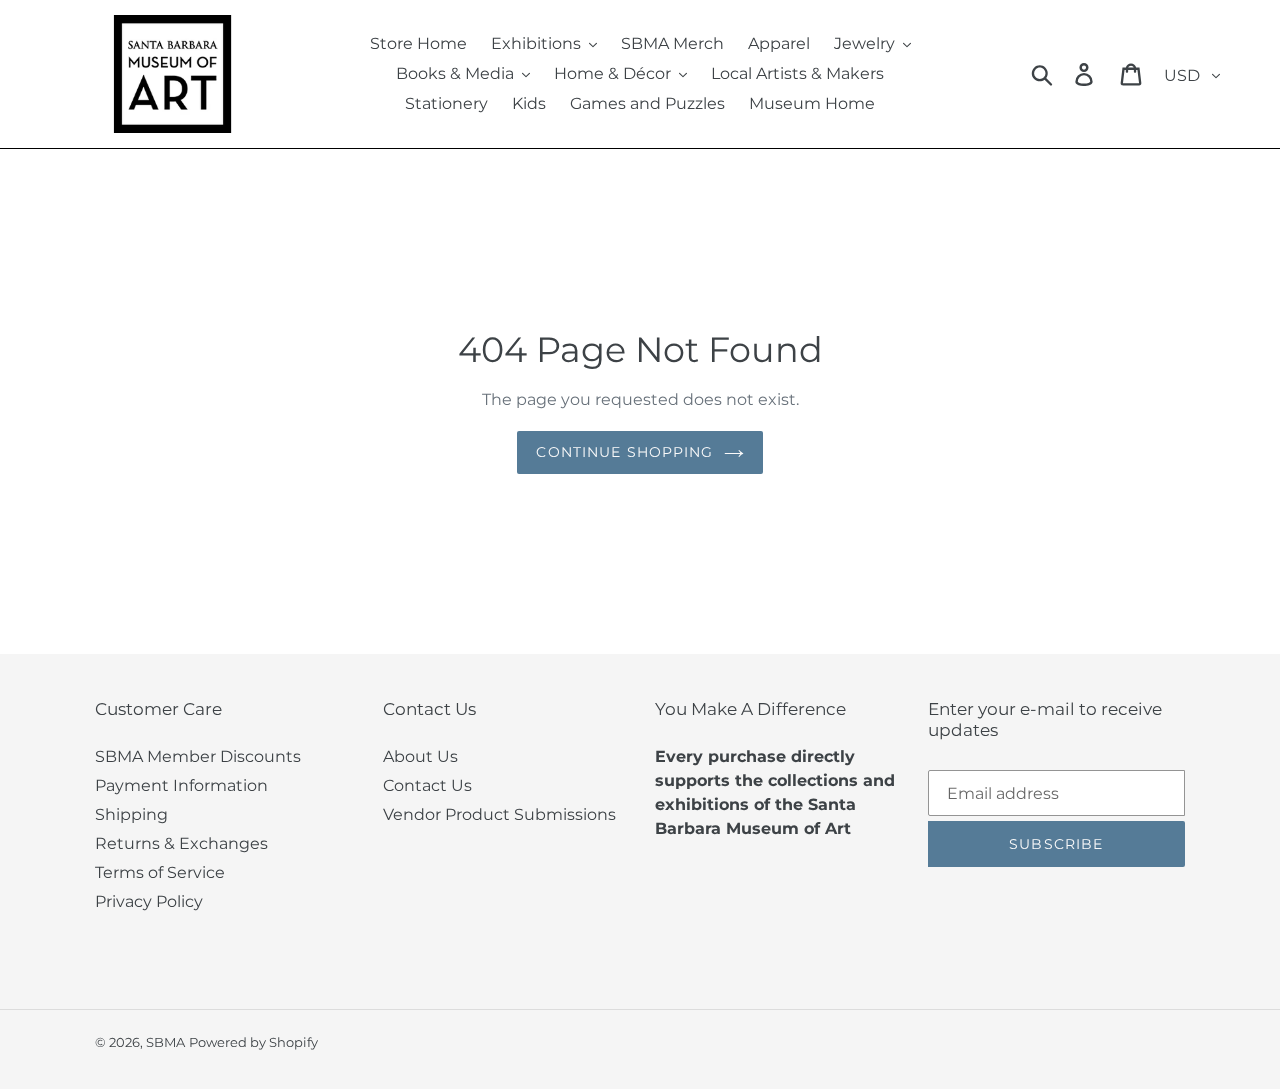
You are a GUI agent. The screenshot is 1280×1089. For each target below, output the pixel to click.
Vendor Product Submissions (499, 814)
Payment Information (181, 785)
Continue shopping (624, 452)
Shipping (131, 814)
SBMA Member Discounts (198, 756)
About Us (420, 756)
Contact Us (427, 785)
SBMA (165, 1042)
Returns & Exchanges (181, 843)
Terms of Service (160, 872)
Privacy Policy (149, 901)
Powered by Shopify (253, 1042)
